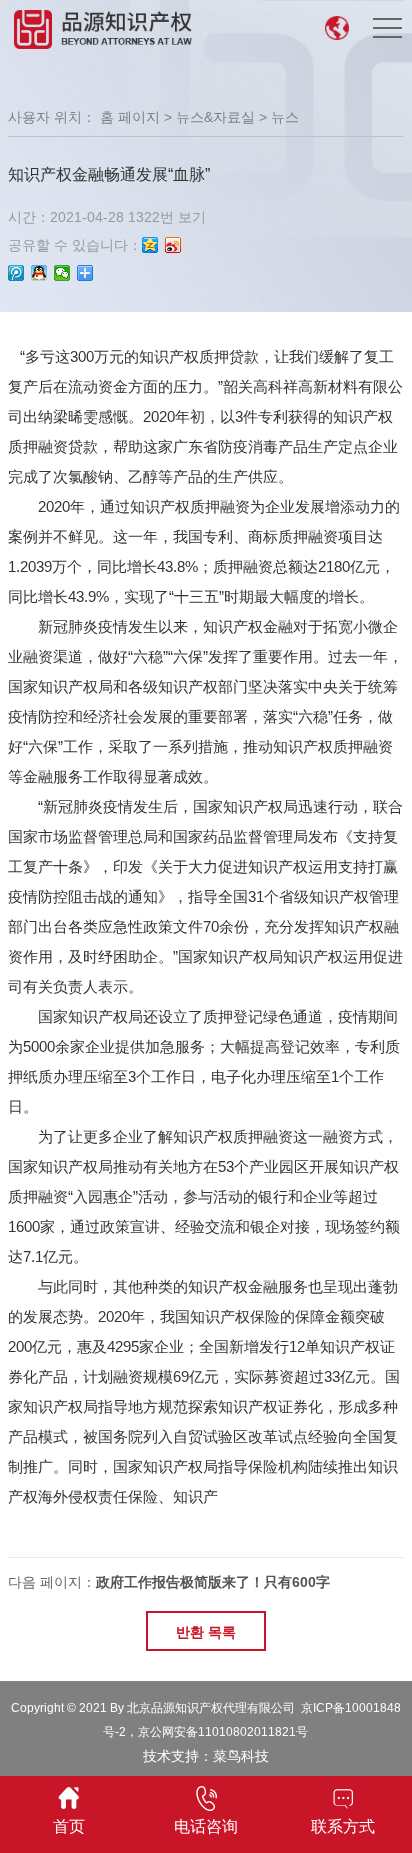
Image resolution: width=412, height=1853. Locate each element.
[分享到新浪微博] (173, 245)
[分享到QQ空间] (150, 245)
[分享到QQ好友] (39, 273)
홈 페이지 (130, 117)
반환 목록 (206, 1632)
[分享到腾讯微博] (16, 273)
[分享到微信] (62, 273)
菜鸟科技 (241, 1756)
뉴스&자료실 (215, 117)
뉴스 (285, 117)
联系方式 (343, 1826)
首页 (69, 1826)
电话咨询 (206, 1826)
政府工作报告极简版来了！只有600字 (213, 1582)
